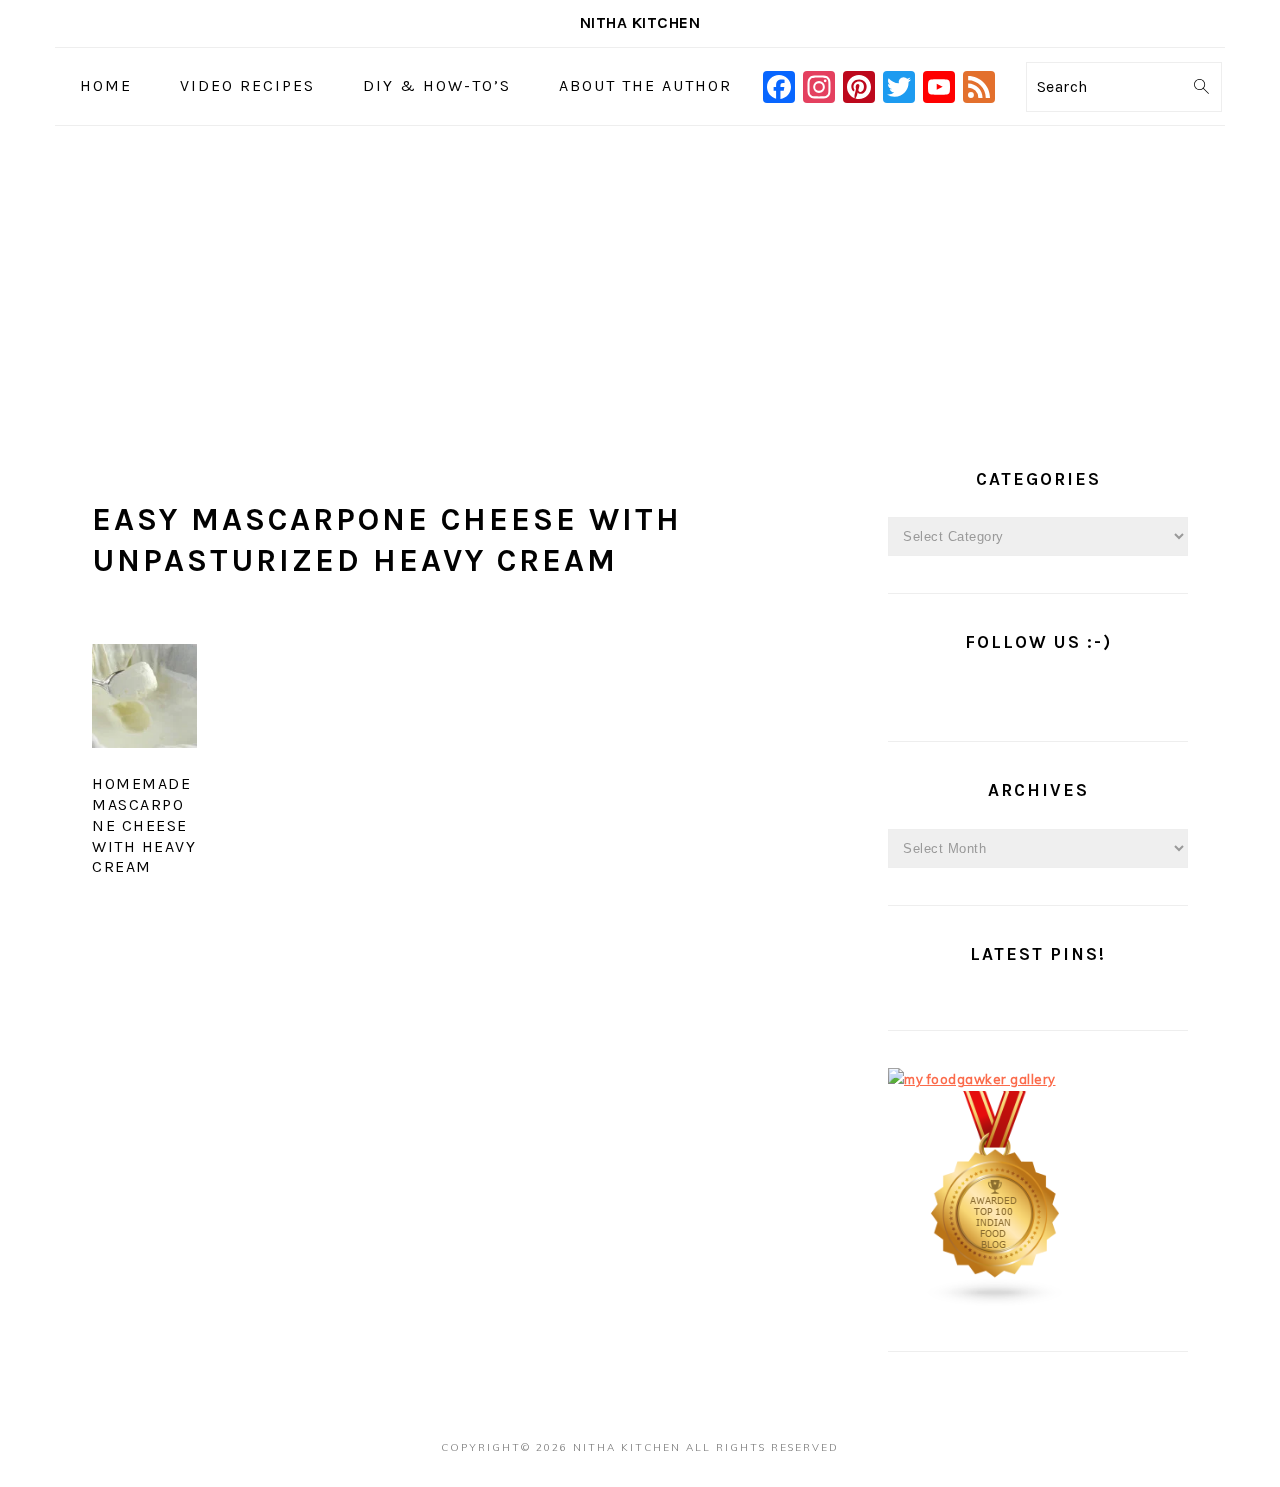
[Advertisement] (640, 276)
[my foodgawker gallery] (972, 1079)
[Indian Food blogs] (996, 1302)
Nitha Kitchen (640, 22)
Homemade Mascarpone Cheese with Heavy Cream (144, 825)
